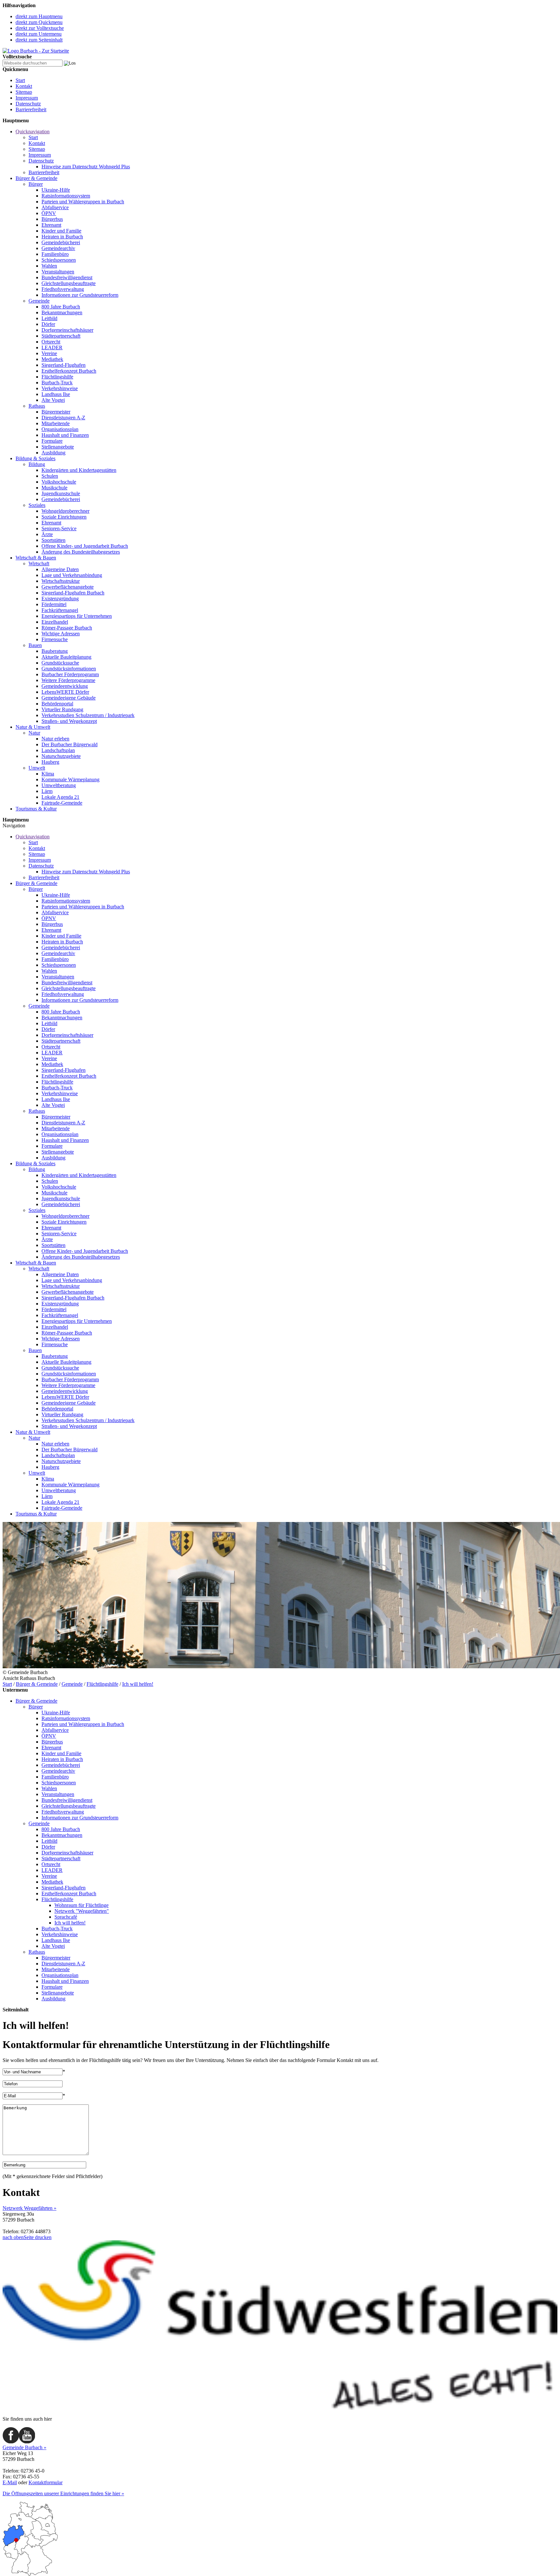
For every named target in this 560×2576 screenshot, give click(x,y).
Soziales (37, 505)
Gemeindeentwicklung (65, 686)
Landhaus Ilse (56, 394)
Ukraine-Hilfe (56, 190)
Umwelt (37, 768)
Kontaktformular (46, 2482)
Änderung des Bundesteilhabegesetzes (81, 552)
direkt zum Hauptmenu (39, 16)
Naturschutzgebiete (61, 756)
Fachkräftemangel (60, 610)
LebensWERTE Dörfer (65, 692)
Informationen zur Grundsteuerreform (80, 295)
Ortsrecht (51, 342)
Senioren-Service (59, 528)
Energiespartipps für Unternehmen (77, 616)
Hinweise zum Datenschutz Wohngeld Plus (86, 167)
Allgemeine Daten (60, 569)
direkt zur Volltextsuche (40, 28)
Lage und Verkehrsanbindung (72, 575)
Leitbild (49, 318)
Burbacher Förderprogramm (70, 674)
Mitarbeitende (56, 423)
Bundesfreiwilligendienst (67, 277)
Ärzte (47, 534)
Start (20, 80)
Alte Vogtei (53, 400)
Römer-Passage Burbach (67, 628)
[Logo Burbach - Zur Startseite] (36, 51)
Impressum (27, 98)
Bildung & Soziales (35, 458)
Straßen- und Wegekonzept (69, 721)
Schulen (50, 476)
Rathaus (37, 406)
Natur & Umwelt (33, 727)
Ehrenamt (51, 225)
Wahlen (49, 266)
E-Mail (10, 2482)
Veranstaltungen (58, 272)
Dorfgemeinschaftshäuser (67, 330)
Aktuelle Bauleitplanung (66, 657)
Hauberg (50, 762)
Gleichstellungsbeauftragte (69, 283)
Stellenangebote (58, 447)
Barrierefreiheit (31, 109)
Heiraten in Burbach (62, 237)
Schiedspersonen (59, 260)
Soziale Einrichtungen (64, 517)
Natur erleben (55, 739)
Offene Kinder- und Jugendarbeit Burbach (85, 546)
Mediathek (52, 359)
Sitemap (24, 92)
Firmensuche (55, 639)
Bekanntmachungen (62, 312)
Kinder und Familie (61, 231)
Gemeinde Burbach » (24, 2447)
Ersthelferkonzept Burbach (69, 371)
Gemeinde (39, 301)
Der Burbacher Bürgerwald (70, 744)
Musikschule (54, 488)
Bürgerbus (52, 219)
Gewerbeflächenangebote (68, 587)
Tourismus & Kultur (36, 809)
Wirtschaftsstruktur (61, 581)
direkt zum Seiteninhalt (39, 40)
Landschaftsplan (58, 750)
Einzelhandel (55, 622)
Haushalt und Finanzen (65, 435)
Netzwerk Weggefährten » (29, 2208)
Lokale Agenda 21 (60, 797)
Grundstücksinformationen (69, 669)
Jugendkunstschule (61, 493)
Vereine (49, 353)
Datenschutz (28, 104)
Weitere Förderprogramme (68, 680)
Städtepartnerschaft (61, 336)
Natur (34, 733)
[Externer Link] (280, 2408)
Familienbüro (55, 254)
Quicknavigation (33, 132)
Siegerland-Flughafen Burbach (73, 593)
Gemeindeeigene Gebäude (69, 698)
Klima (48, 774)
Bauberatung (55, 651)
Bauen (35, 645)
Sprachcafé (66, 1917)
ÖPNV (49, 213)
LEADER (52, 347)
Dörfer (48, 324)
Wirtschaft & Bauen (36, 558)
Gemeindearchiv (58, 248)
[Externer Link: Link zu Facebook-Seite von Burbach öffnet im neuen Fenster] (11, 2442)
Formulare (52, 441)
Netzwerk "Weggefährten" (82, 1911)
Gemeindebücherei (61, 242)
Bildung (37, 464)
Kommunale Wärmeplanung (70, 779)
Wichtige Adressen (61, 634)
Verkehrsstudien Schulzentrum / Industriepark (88, 715)
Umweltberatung (59, 785)
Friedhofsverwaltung (63, 289)
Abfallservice (55, 207)
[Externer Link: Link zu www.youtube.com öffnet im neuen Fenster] (27, 2442)
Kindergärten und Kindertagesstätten (79, 470)
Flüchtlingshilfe (57, 377)
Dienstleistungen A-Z (63, 418)
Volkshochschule (59, 482)
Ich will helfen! (138, 1684)
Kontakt (24, 86)
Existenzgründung (60, 599)
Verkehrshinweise (60, 388)
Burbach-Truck (57, 383)
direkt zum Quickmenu (39, 22)
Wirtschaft (39, 563)
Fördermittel (54, 604)
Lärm (47, 791)
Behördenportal (57, 704)
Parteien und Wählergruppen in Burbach (83, 202)
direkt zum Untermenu (39, 34)
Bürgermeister (56, 412)
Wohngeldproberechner (65, 511)
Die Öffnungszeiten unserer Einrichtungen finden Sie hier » (63, 2493)
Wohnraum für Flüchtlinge (82, 1905)
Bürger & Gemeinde (36, 178)
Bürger (36, 184)
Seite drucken (38, 2237)
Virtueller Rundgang (62, 709)
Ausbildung (53, 453)
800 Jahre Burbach (61, 307)
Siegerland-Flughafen (64, 365)
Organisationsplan (60, 429)
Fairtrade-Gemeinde (62, 803)
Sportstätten (53, 540)
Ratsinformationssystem (66, 196)
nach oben (13, 2237)
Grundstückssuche (60, 663)
